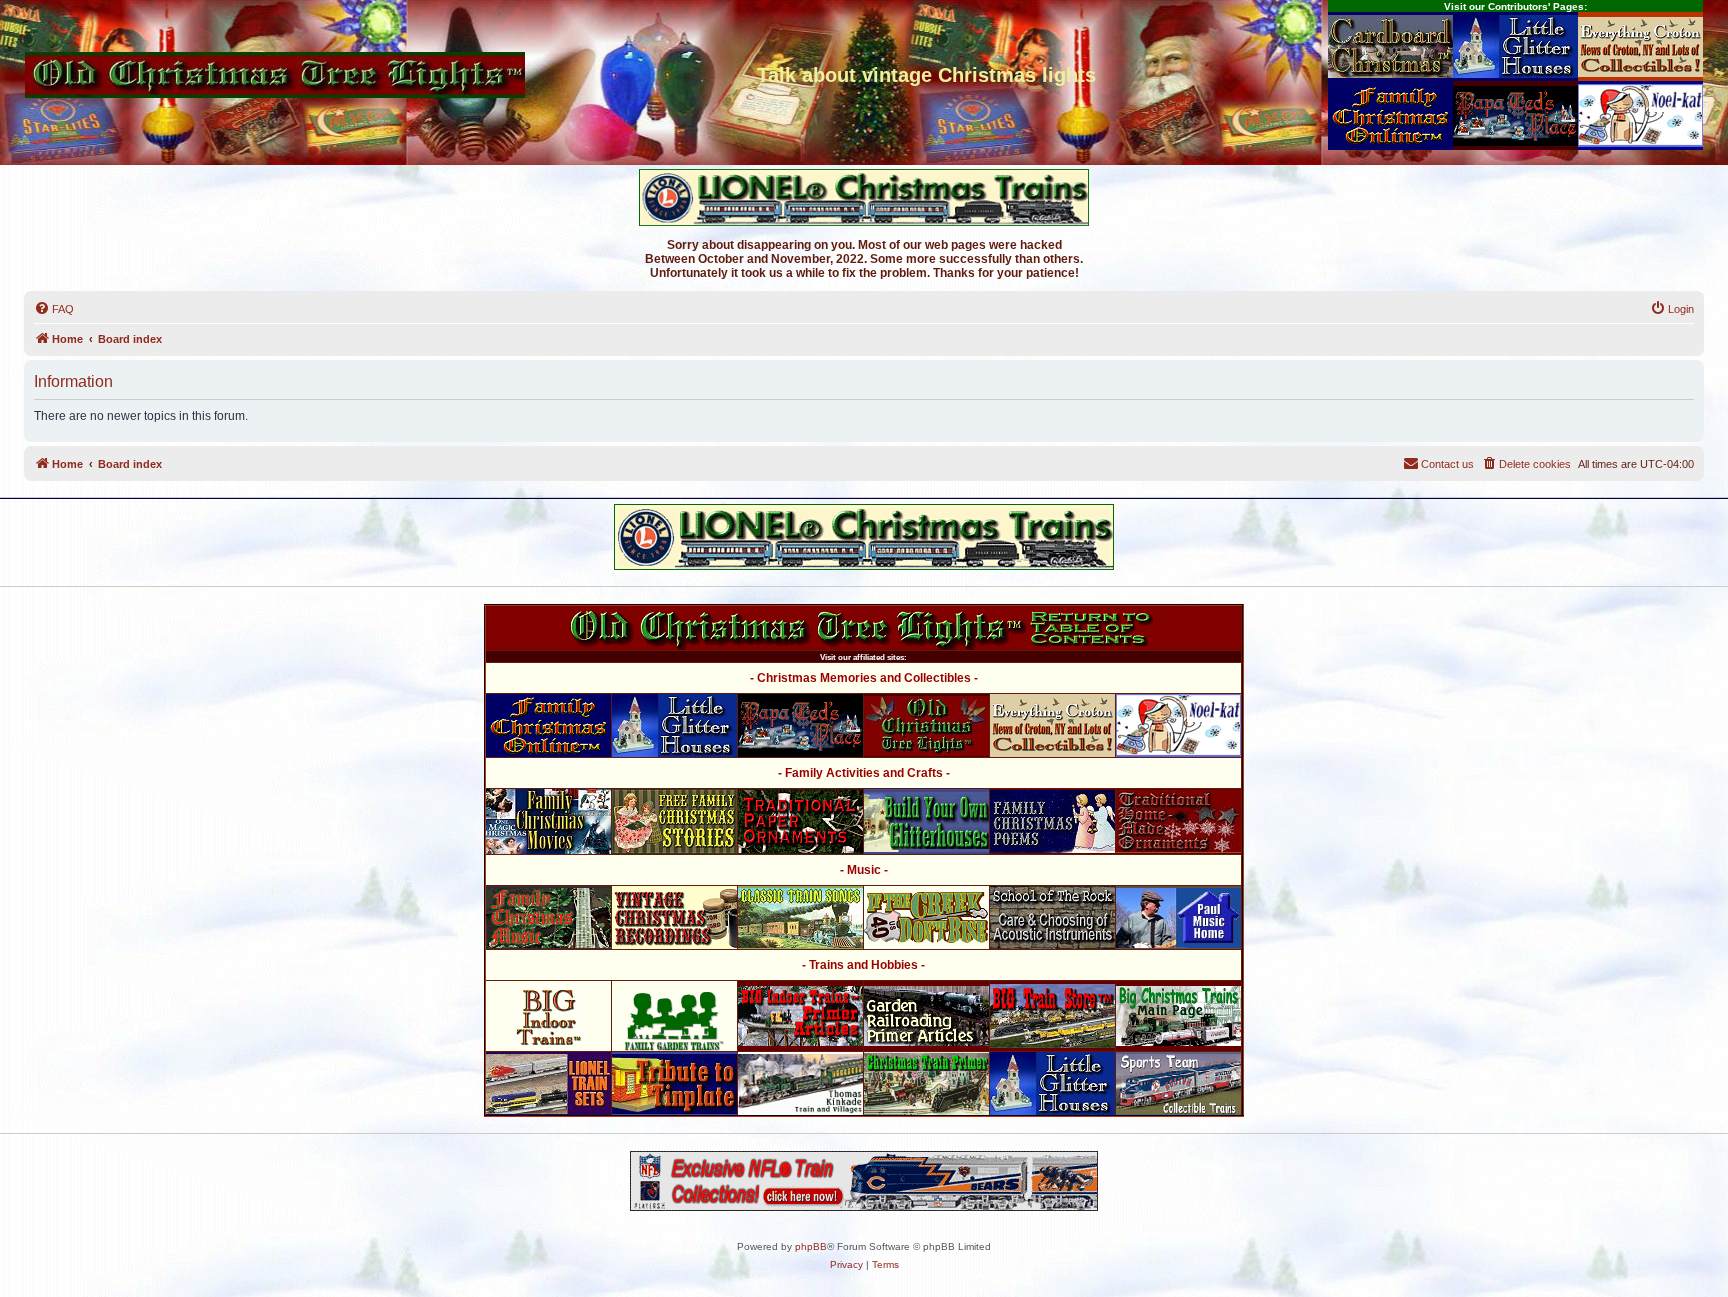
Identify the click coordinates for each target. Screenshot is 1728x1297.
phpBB (811, 1246)
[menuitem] (54, 309)
